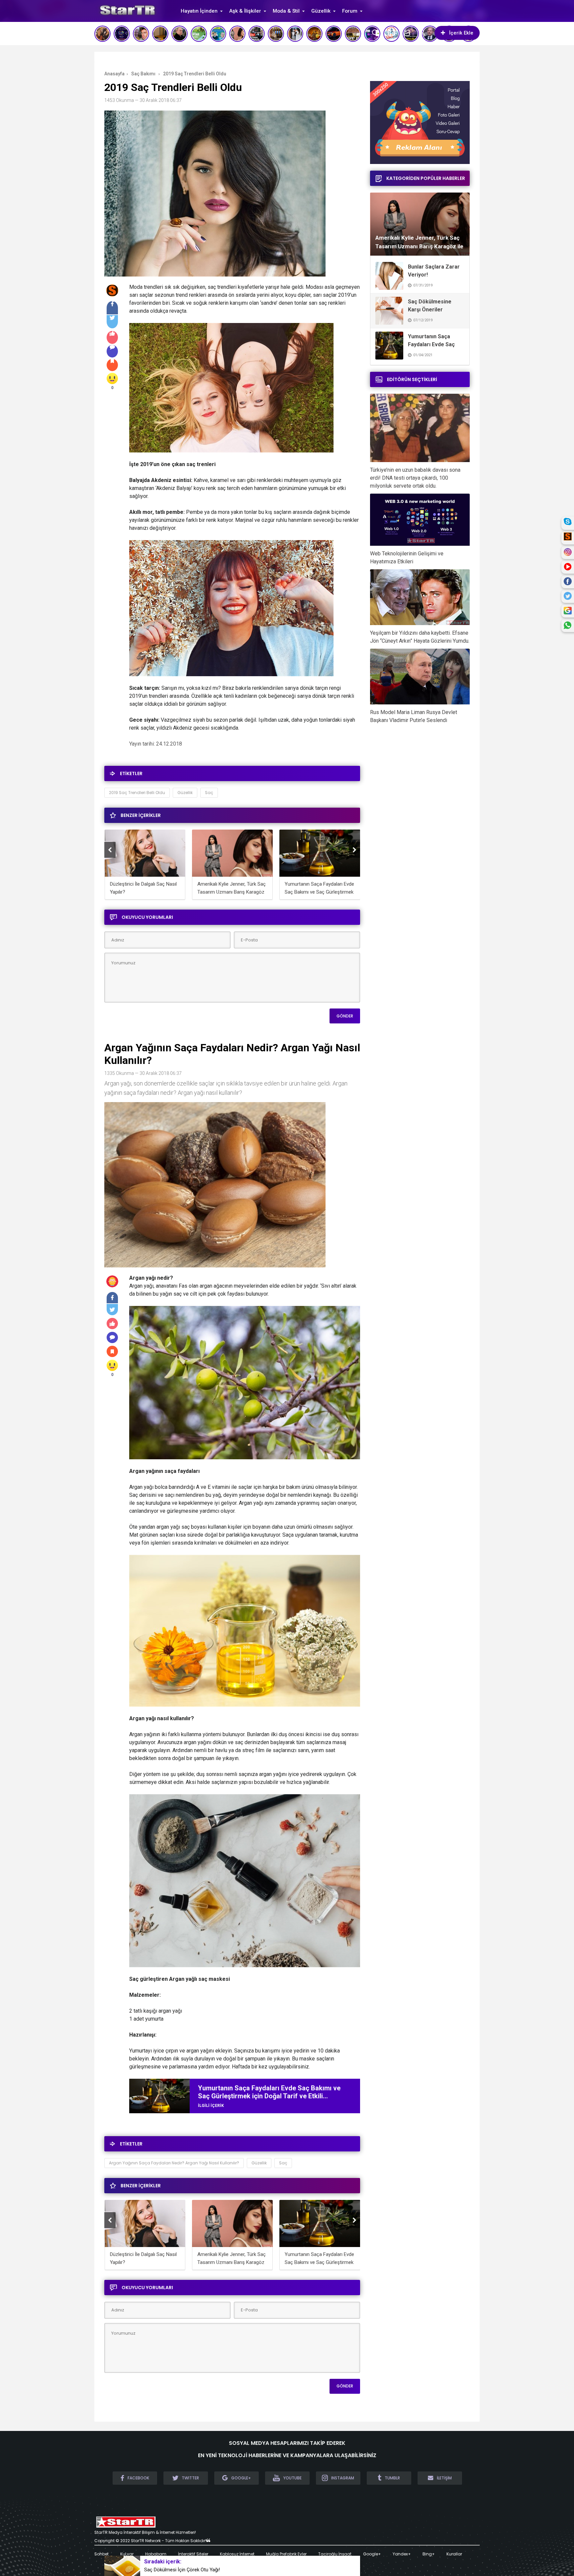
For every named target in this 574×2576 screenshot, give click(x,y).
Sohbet (101, 2554)
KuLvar (127, 2554)
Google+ (372, 2554)
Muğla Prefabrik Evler (286, 2554)
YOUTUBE (292, 2478)
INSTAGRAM (343, 2478)
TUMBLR (392, 2478)
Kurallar (454, 2554)
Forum (350, 11)
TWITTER (190, 2478)
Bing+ (429, 2554)
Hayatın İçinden (199, 11)
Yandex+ (402, 2554)
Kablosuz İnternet (237, 2554)
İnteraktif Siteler (193, 2554)
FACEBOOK (138, 2478)
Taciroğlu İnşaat (335, 2554)
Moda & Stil (286, 11)
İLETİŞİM (444, 2478)
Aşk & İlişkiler (245, 11)
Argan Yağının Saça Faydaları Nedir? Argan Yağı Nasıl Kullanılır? (174, 2163)
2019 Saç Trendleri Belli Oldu (137, 793)
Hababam (156, 2554)
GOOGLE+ (241, 2478)
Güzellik (321, 11)
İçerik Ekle (461, 33)
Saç (209, 793)
